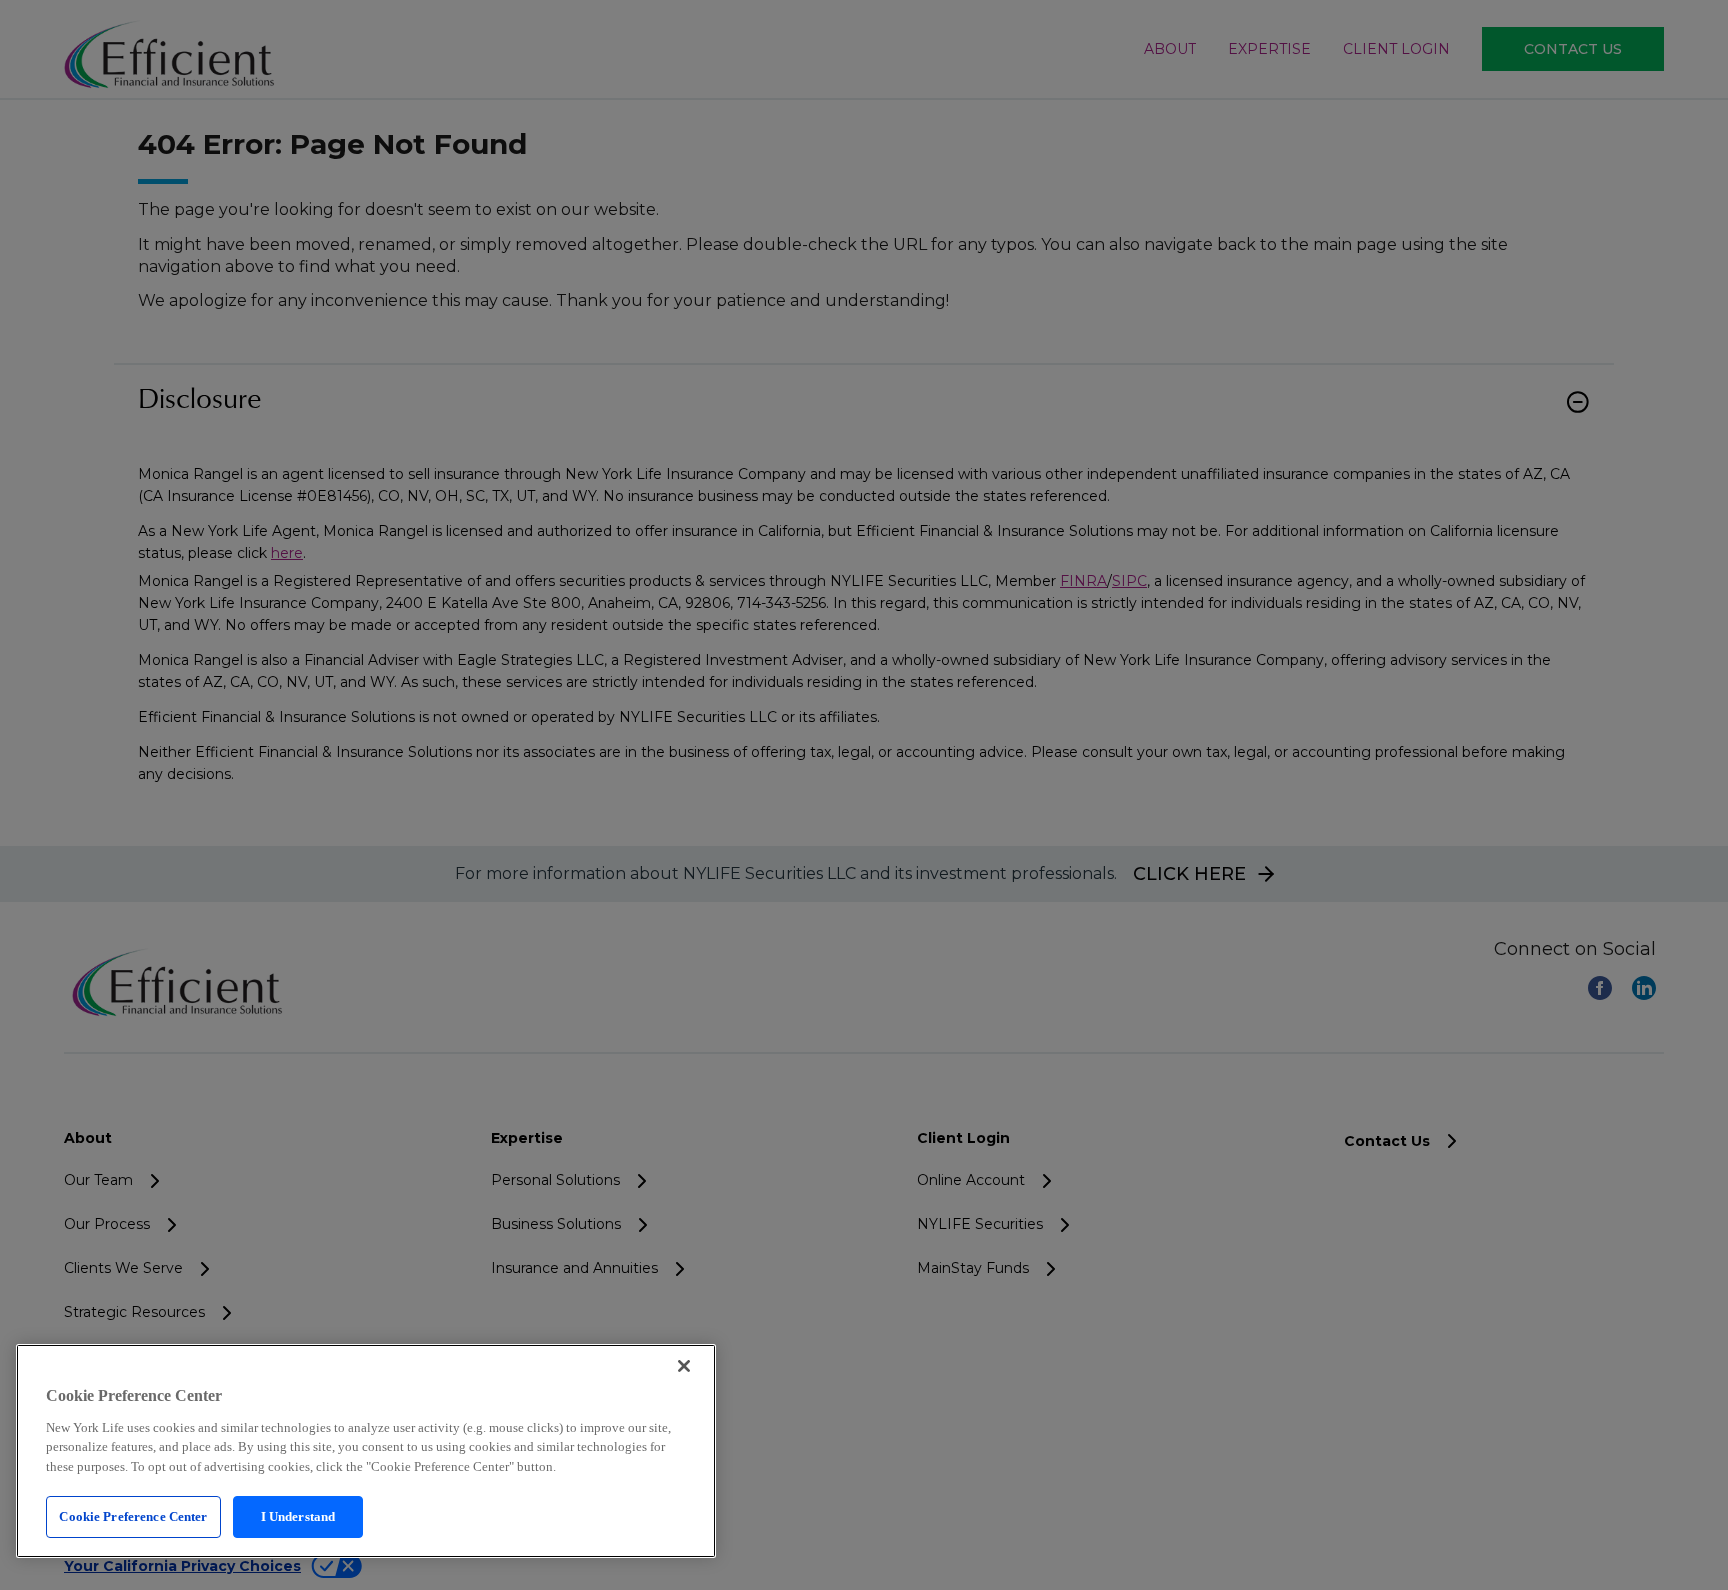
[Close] (684, 1366)
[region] (366, 1451)
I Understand (298, 1516)
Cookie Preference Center (133, 1516)
